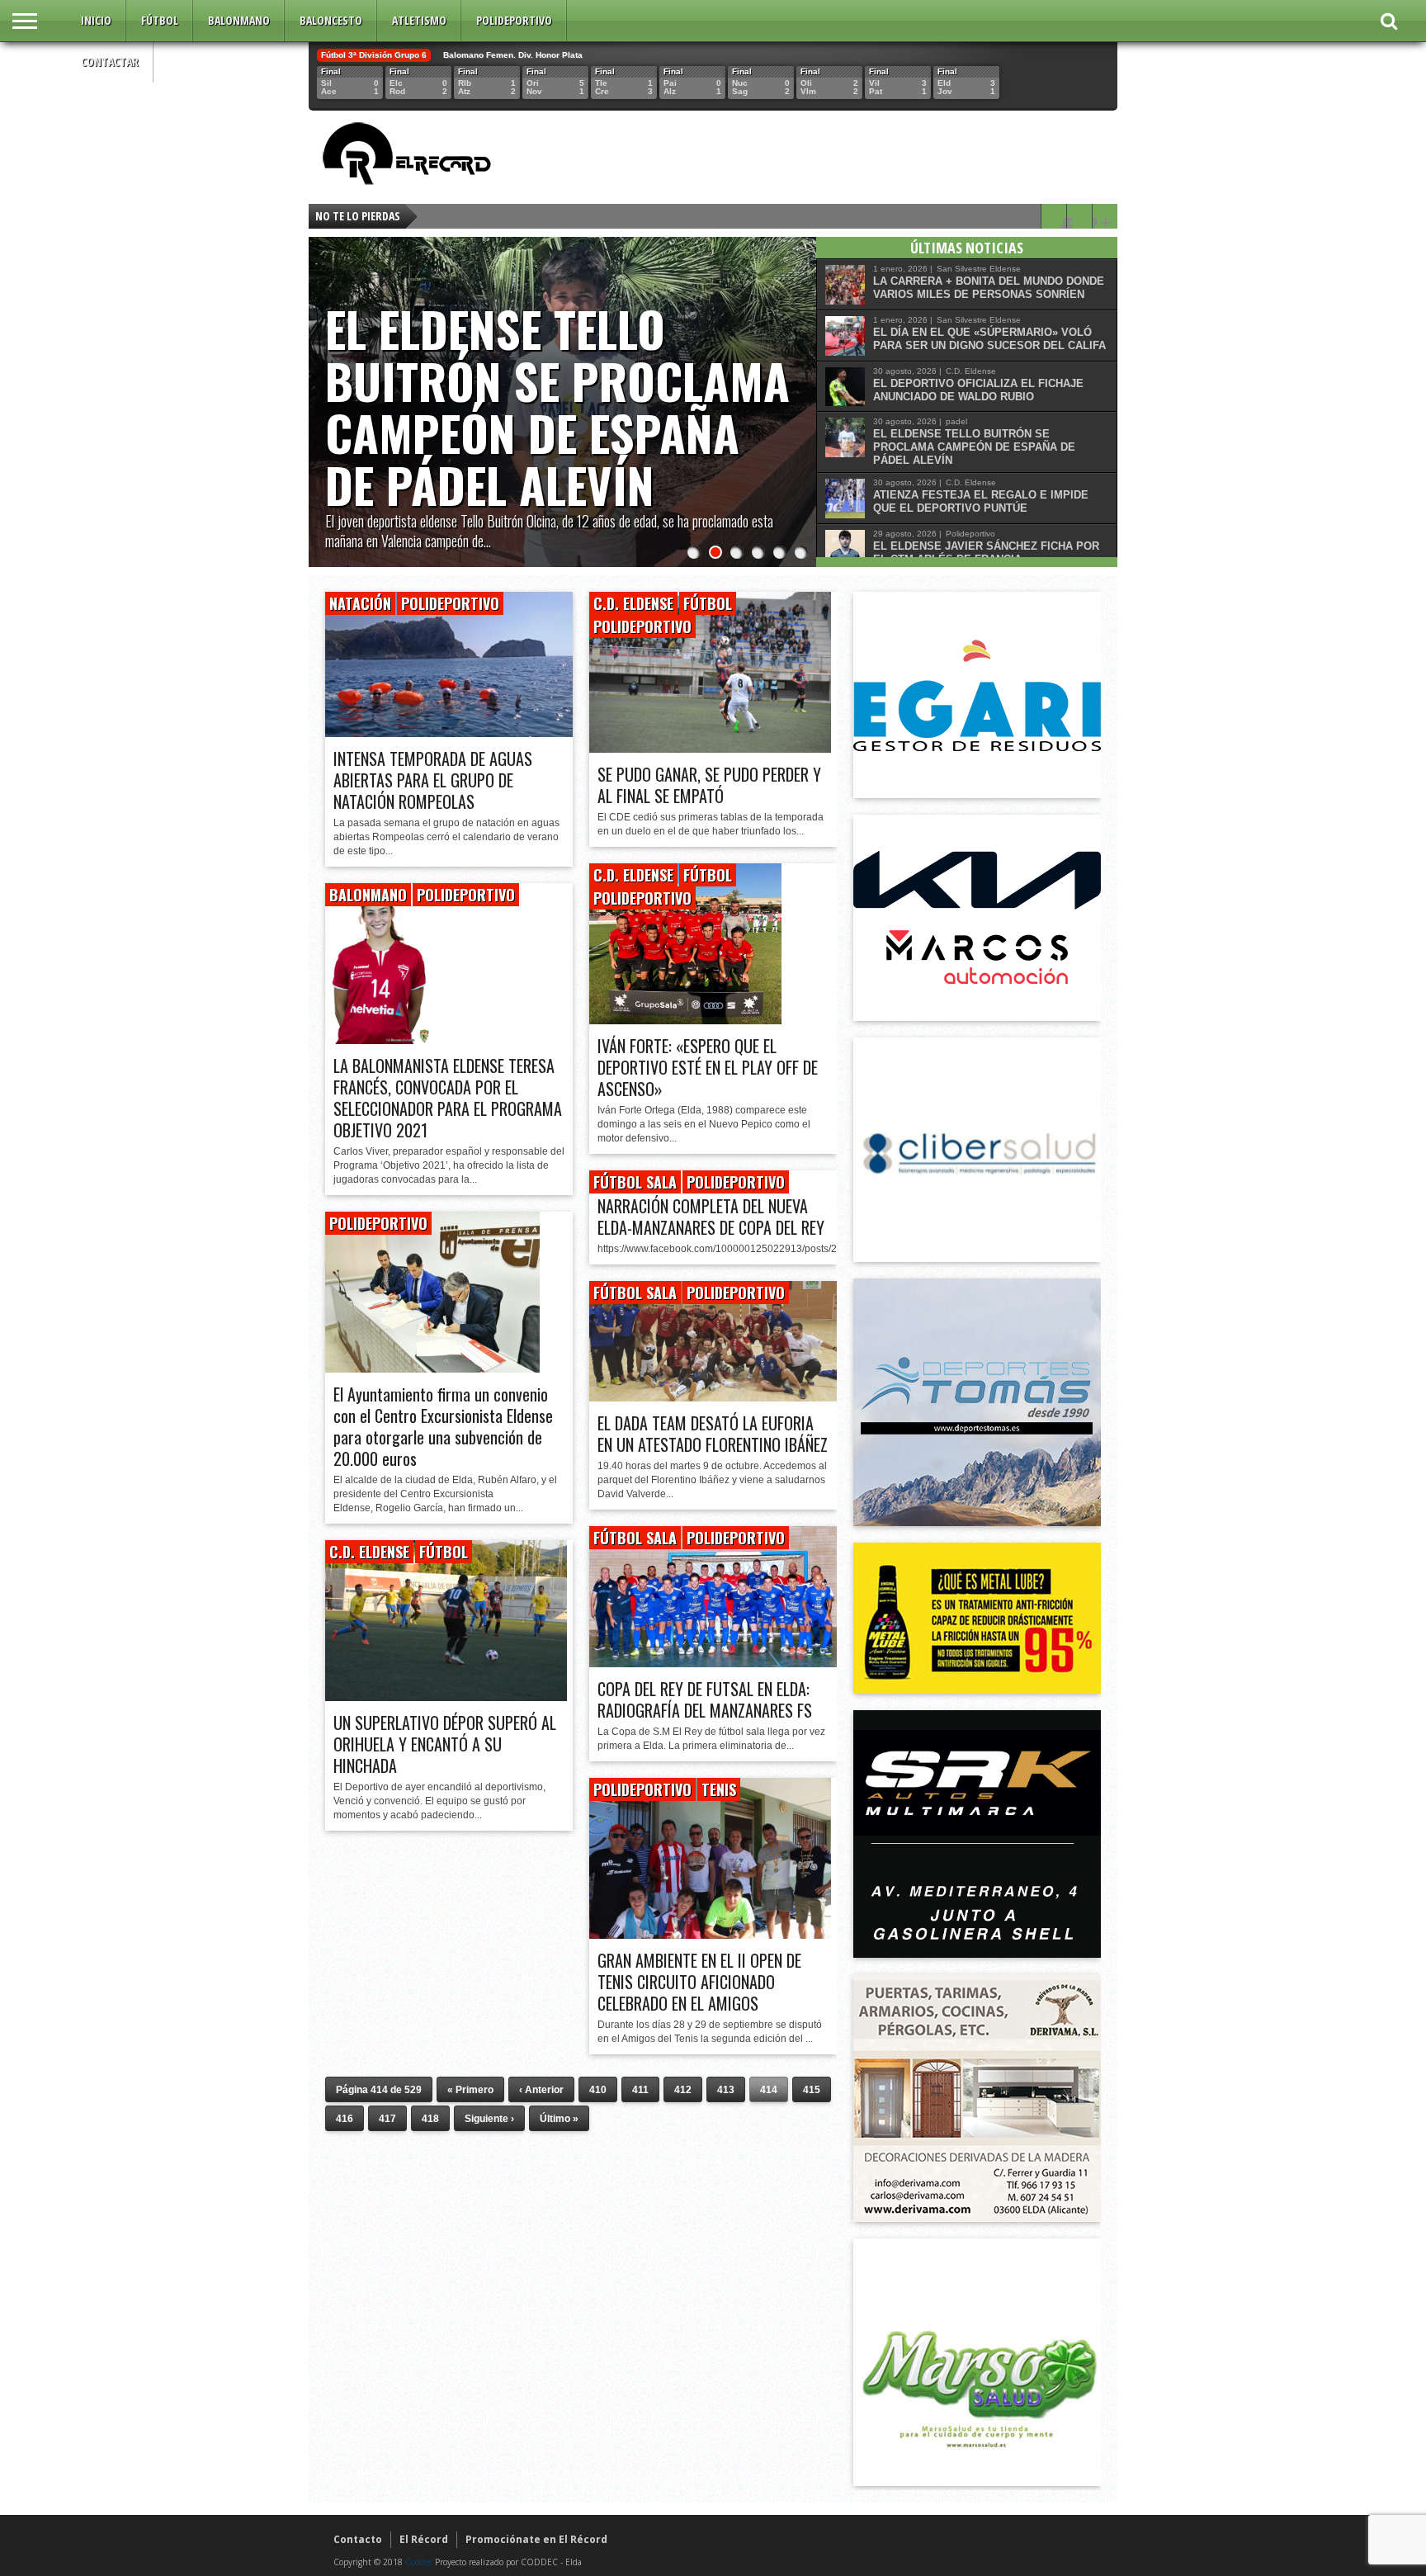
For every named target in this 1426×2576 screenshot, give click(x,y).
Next (800, 385)
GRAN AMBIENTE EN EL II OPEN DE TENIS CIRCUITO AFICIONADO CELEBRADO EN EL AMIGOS (699, 1982)
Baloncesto (331, 20)
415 (812, 2090)
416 (345, 2119)
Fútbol (160, 20)
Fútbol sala (635, 1182)
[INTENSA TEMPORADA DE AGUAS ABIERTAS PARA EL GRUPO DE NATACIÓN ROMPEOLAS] (449, 733)
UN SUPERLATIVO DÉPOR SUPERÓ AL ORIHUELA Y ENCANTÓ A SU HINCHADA (445, 1744)
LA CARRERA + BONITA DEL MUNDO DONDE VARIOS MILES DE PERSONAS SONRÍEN (989, 288)
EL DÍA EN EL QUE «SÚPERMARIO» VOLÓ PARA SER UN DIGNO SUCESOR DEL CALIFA (989, 339)
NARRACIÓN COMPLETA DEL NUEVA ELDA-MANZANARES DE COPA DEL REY (711, 1217)
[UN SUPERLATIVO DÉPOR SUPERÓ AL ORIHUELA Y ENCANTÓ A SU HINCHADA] (446, 1697)
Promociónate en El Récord (536, 2539)
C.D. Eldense (633, 603)
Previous (325, 385)
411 (640, 2090)
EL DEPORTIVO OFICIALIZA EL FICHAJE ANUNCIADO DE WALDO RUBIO (978, 390)
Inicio (96, 20)
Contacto (358, 2539)
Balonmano (239, 20)
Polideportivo (514, 20)
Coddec (419, 2562)
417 (387, 2119)
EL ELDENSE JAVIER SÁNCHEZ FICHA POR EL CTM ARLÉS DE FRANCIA (986, 553)
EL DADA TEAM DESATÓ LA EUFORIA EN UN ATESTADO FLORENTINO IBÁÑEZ (713, 1434)
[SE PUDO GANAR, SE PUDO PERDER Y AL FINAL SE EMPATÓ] (710, 748)
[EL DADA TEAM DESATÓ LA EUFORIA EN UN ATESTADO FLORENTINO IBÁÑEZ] (713, 1397)
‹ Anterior (541, 2090)
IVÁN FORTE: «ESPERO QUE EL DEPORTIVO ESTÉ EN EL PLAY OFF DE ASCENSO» (708, 1067)
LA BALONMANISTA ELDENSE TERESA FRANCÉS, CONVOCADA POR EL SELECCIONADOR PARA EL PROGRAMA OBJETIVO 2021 (448, 1098)
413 (726, 2090)
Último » (559, 2119)
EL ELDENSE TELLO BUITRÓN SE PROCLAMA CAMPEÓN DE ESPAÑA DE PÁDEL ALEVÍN (557, 406)
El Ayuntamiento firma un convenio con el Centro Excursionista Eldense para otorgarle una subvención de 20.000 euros (443, 1426)
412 (683, 2090)
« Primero (470, 2090)
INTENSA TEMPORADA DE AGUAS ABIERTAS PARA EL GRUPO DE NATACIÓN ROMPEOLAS (433, 780)
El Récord (424, 2539)
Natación (360, 603)
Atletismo (419, 20)
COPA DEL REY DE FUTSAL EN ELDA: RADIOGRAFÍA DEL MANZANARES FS (705, 1699)
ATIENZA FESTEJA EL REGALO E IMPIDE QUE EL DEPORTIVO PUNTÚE (981, 501)
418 (430, 2119)
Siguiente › (489, 2119)
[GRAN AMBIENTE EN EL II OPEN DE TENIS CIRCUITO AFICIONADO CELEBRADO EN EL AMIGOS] (710, 1934)
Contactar (110, 61)
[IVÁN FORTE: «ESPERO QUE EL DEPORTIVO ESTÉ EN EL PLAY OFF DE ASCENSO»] (685, 1020)
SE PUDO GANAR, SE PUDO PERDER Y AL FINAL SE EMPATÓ (709, 785)
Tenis (719, 1789)
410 (598, 2090)
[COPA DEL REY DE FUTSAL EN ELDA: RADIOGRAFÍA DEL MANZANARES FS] (713, 1663)
